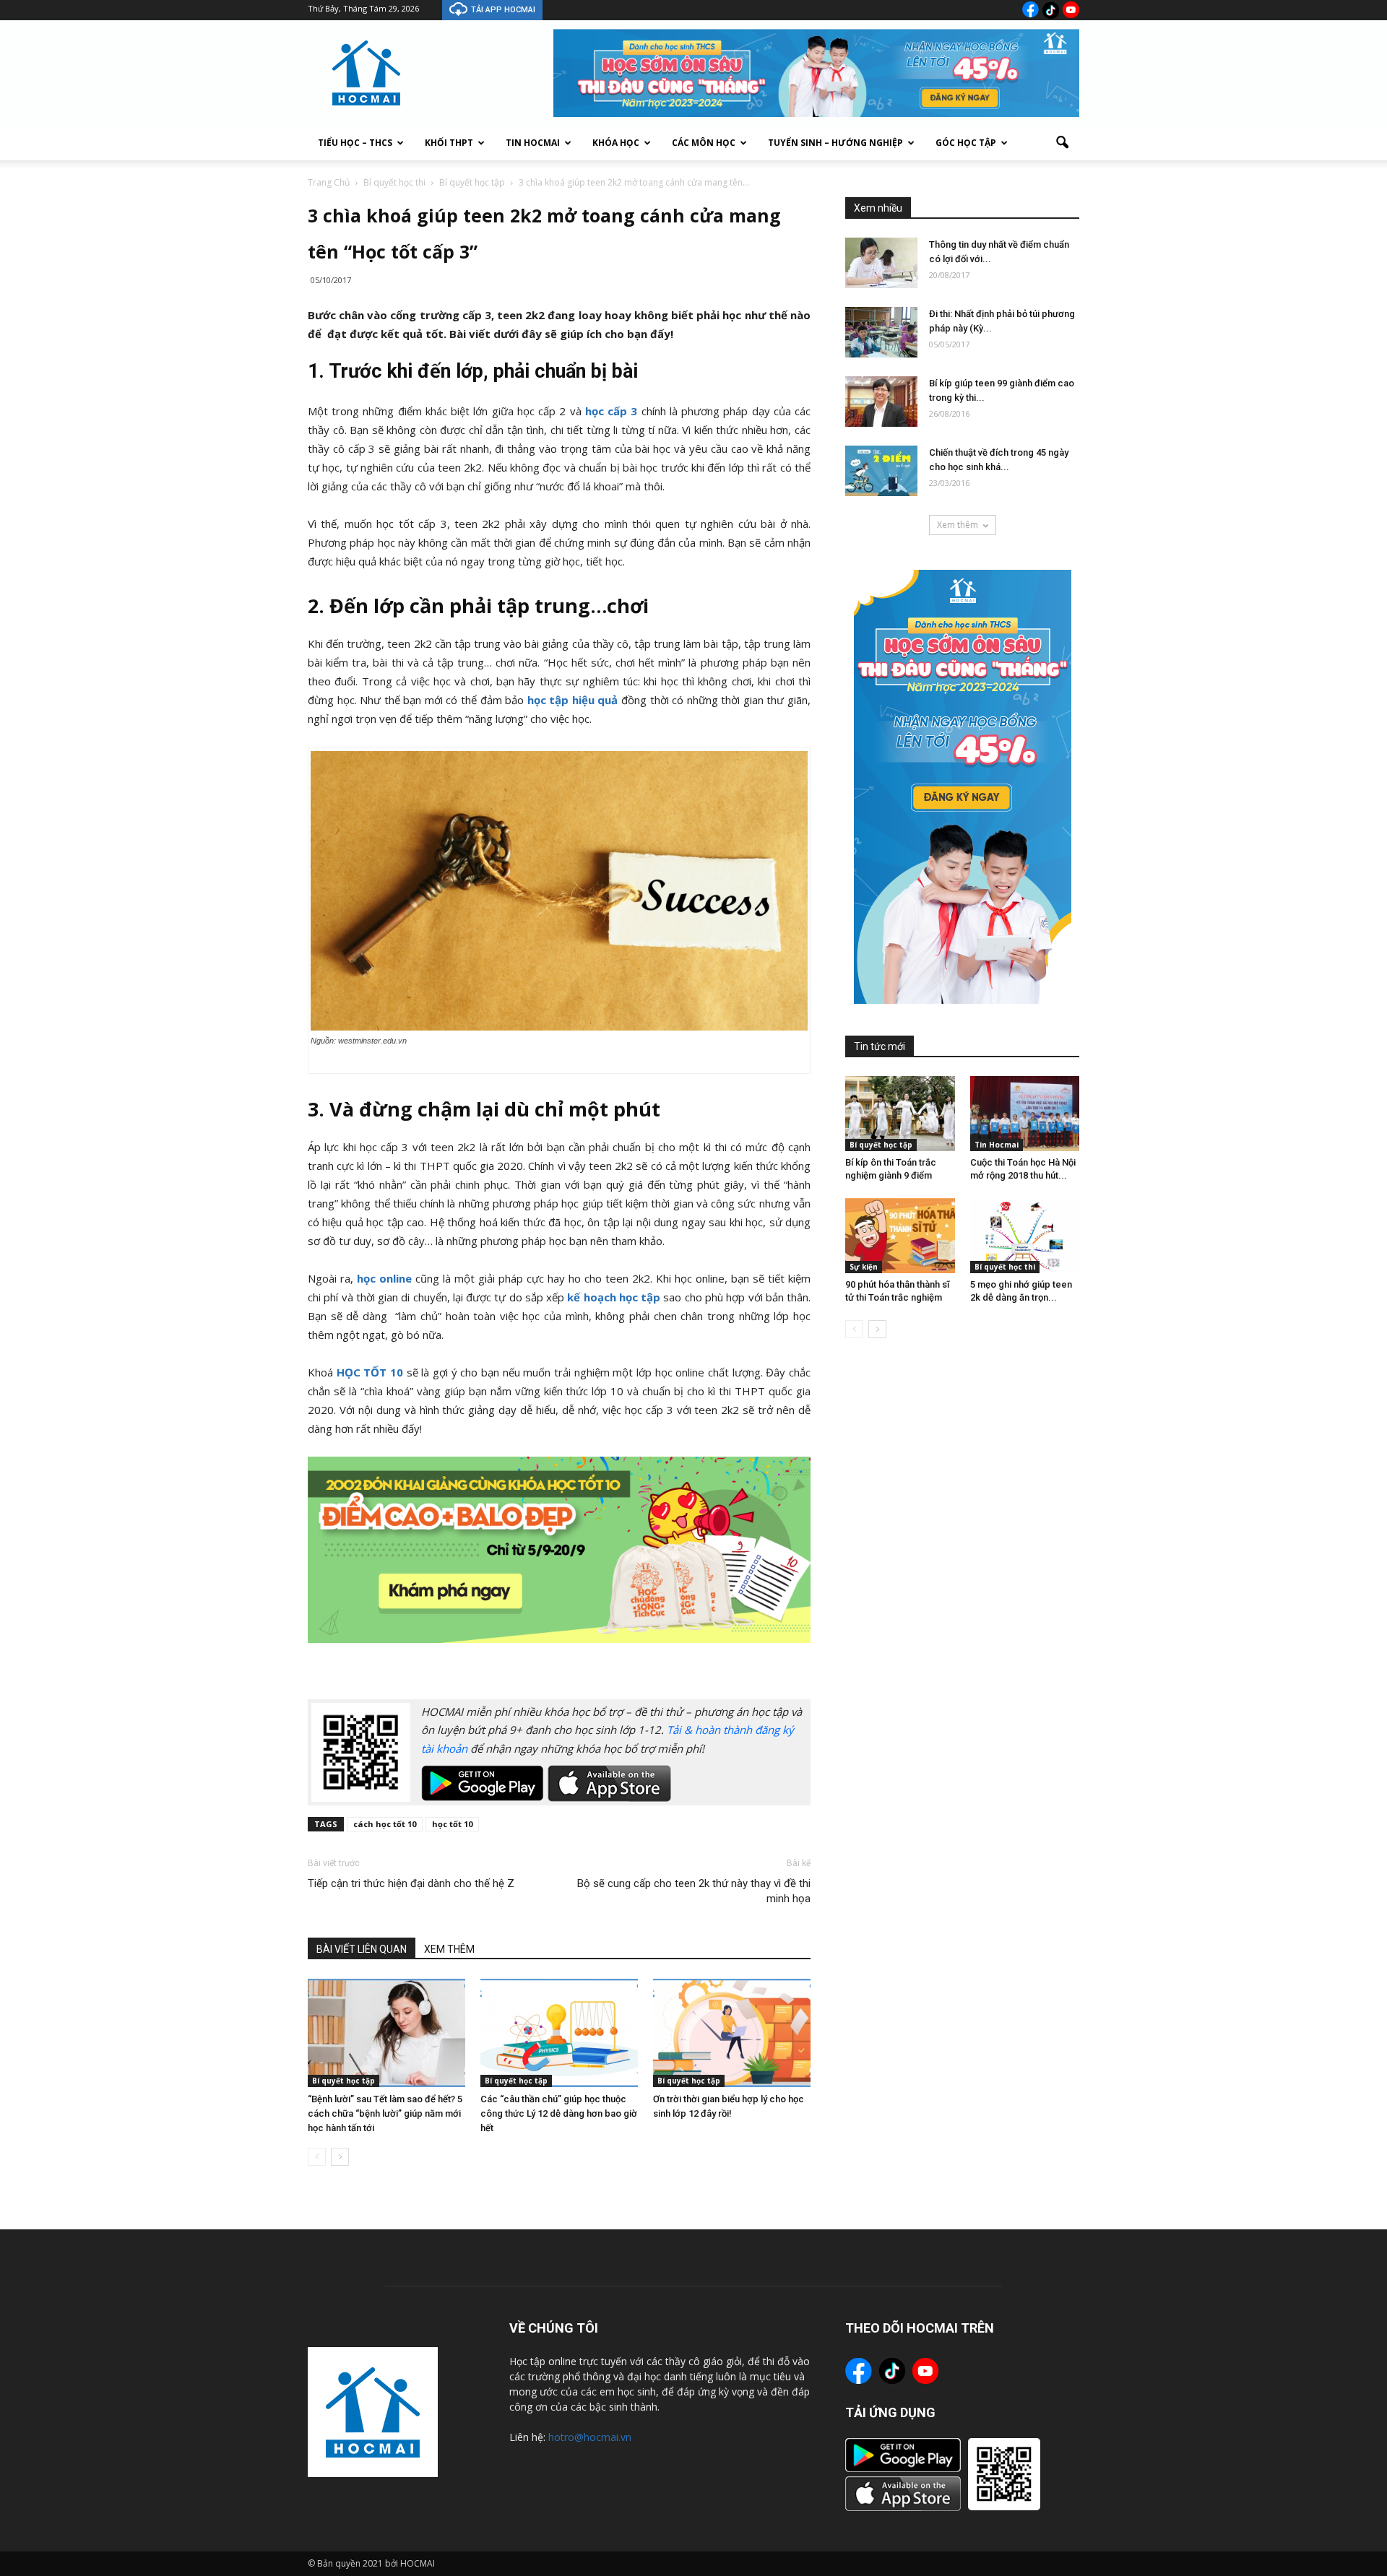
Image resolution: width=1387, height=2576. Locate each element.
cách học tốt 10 (385, 1824)
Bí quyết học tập (343, 2081)
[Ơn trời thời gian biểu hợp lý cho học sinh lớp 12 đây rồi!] (732, 2033)
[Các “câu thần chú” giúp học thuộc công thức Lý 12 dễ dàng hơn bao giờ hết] (559, 2033)
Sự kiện (864, 1267)
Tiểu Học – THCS (355, 143)
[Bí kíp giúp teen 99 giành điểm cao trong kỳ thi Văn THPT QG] (881, 402)
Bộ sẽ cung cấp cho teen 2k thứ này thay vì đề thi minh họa (694, 1891)
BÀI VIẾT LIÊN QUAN (362, 1949)
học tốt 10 (452, 1824)
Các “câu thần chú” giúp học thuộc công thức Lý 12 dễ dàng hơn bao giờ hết (559, 2113)
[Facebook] (1030, 9)
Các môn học (704, 143)
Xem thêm (958, 525)
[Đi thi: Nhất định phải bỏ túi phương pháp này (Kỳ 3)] (881, 332)
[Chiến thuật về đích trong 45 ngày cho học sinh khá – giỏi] (881, 471)
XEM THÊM (449, 1949)
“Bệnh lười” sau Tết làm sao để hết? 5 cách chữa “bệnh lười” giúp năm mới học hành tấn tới (385, 2113)
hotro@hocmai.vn (590, 2437)
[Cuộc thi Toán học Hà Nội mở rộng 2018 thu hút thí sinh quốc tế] (1025, 1114)
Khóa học (616, 143)
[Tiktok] (1051, 10)
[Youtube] (1071, 10)
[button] (1062, 143)
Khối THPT (449, 143)
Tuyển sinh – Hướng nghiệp (835, 143)
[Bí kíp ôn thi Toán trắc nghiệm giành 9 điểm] (900, 1114)
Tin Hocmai (533, 143)
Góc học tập (966, 143)
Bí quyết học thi (1005, 1267)
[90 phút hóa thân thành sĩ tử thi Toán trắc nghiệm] (900, 1236)
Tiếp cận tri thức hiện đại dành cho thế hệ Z (411, 1883)
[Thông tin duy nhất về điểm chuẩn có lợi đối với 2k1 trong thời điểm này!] (881, 263)
